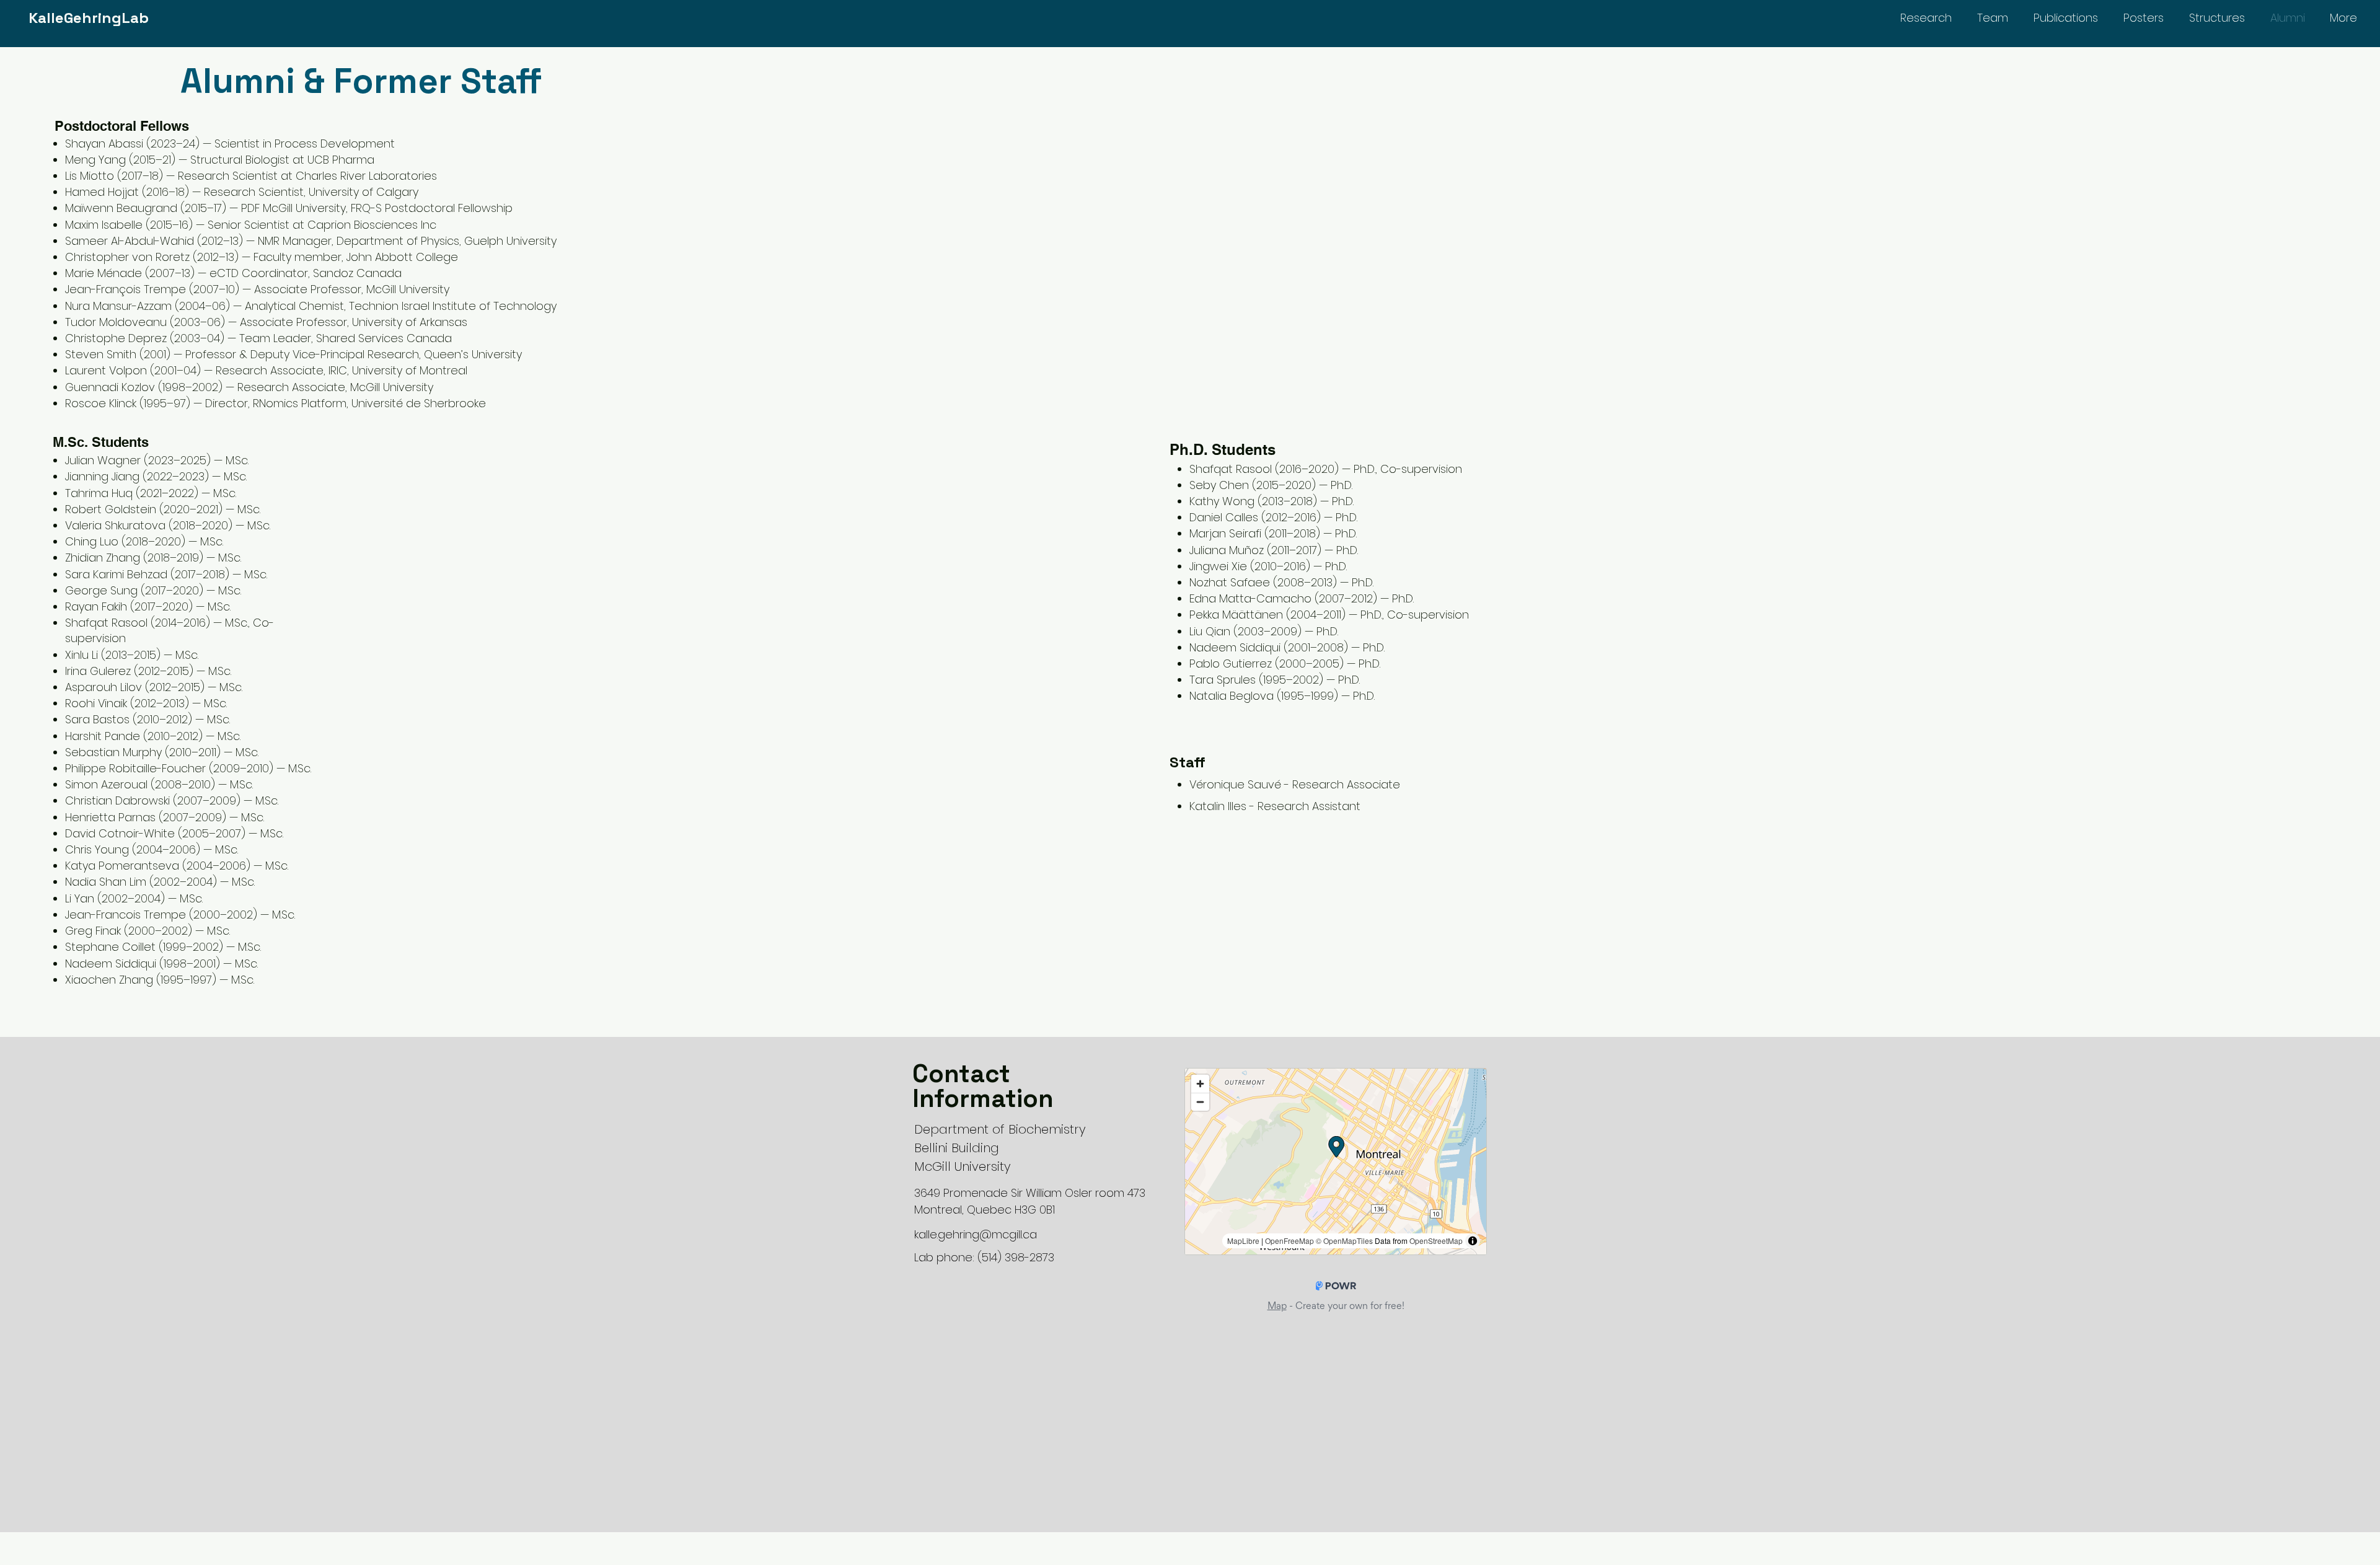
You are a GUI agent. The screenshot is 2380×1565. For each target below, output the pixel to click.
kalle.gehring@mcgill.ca (976, 1234)
